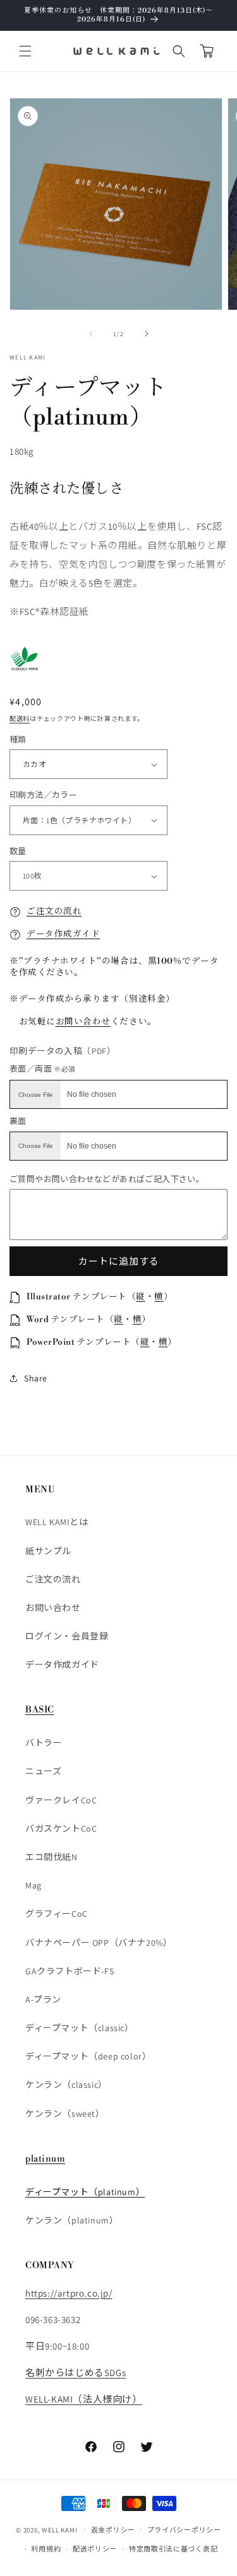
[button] (25, 51)
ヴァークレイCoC (61, 1800)
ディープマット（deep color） (88, 2056)
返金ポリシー (113, 2530)
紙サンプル (48, 1551)
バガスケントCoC (61, 1829)
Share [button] (36, 1378)
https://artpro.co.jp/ (69, 2293)
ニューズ (43, 1771)
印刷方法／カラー (43, 795)
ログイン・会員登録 (67, 1636)
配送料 (20, 719)
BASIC (40, 1710)
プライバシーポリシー (184, 2530)
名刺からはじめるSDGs (76, 2373)
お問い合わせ (83, 1022)
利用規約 (46, 2549)
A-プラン (43, 1999)
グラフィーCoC (57, 1914)
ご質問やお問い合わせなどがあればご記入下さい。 (107, 1179)
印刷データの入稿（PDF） (63, 1051)
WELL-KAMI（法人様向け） (84, 2399)
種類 (18, 740)
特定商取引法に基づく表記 (173, 2549)
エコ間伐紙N (52, 1857)
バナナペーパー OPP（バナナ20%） (99, 1943)
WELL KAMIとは (57, 1522)
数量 (18, 851)
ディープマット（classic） (80, 2028)
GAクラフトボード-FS (70, 1971)
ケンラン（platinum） (72, 2220)
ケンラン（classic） (66, 2085)
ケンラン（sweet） (65, 2114)
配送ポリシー (95, 2549)
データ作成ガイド (63, 934)
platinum (45, 2159)
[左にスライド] (91, 334)
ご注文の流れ (54, 911)
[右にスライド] (147, 334)
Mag (33, 1885)
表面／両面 (43, 1069)
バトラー (44, 1743)
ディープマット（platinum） (85, 2192)
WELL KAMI (59, 2529)
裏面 (18, 1121)
